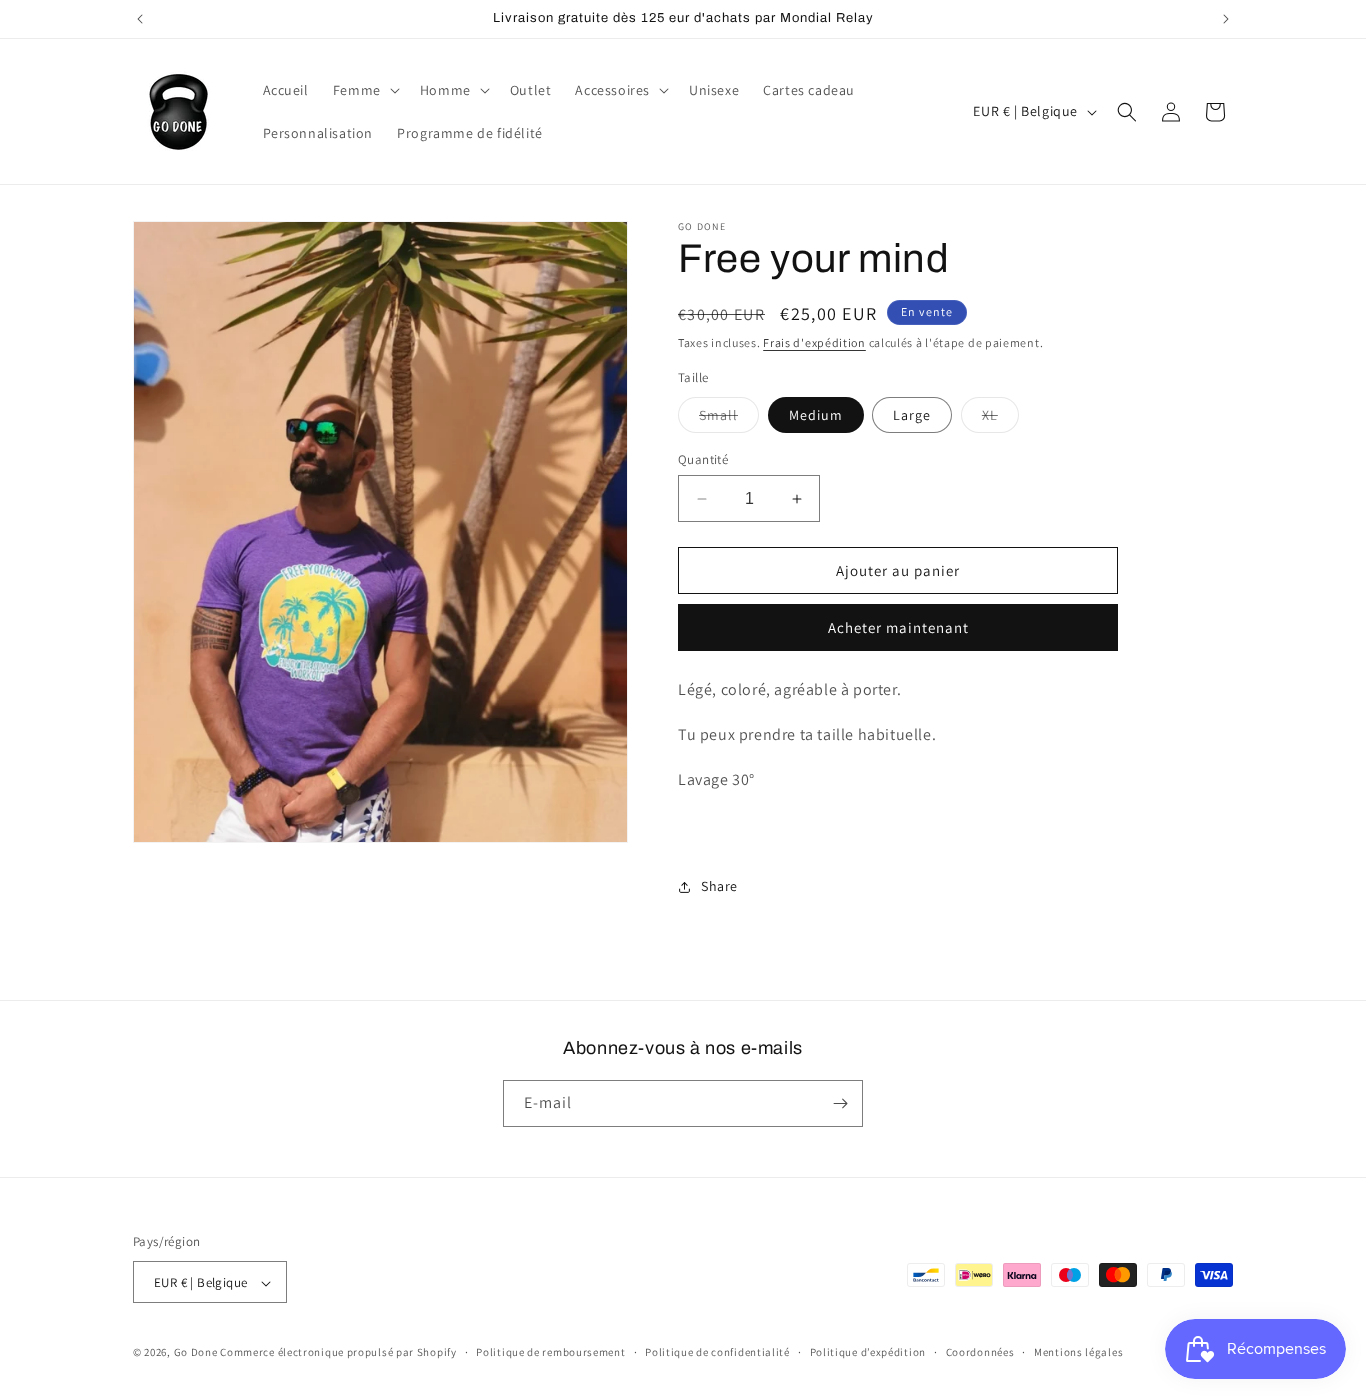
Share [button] (719, 886)
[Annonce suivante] (1226, 19)
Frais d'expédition (814, 342)
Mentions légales (1078, 1352)
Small (729, 419)
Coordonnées (980, 1352)
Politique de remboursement (550, 1352)
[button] (364, 90)
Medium (816, 415)
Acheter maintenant (898, 627)
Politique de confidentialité (717, 1352)
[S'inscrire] (840, 1103)
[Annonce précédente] (140, 19)
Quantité (703, 459)
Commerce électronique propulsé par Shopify (338, 1353)
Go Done (196, 1353)
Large (912, 415)
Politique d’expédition (868, 1352)
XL (1000, 419)
